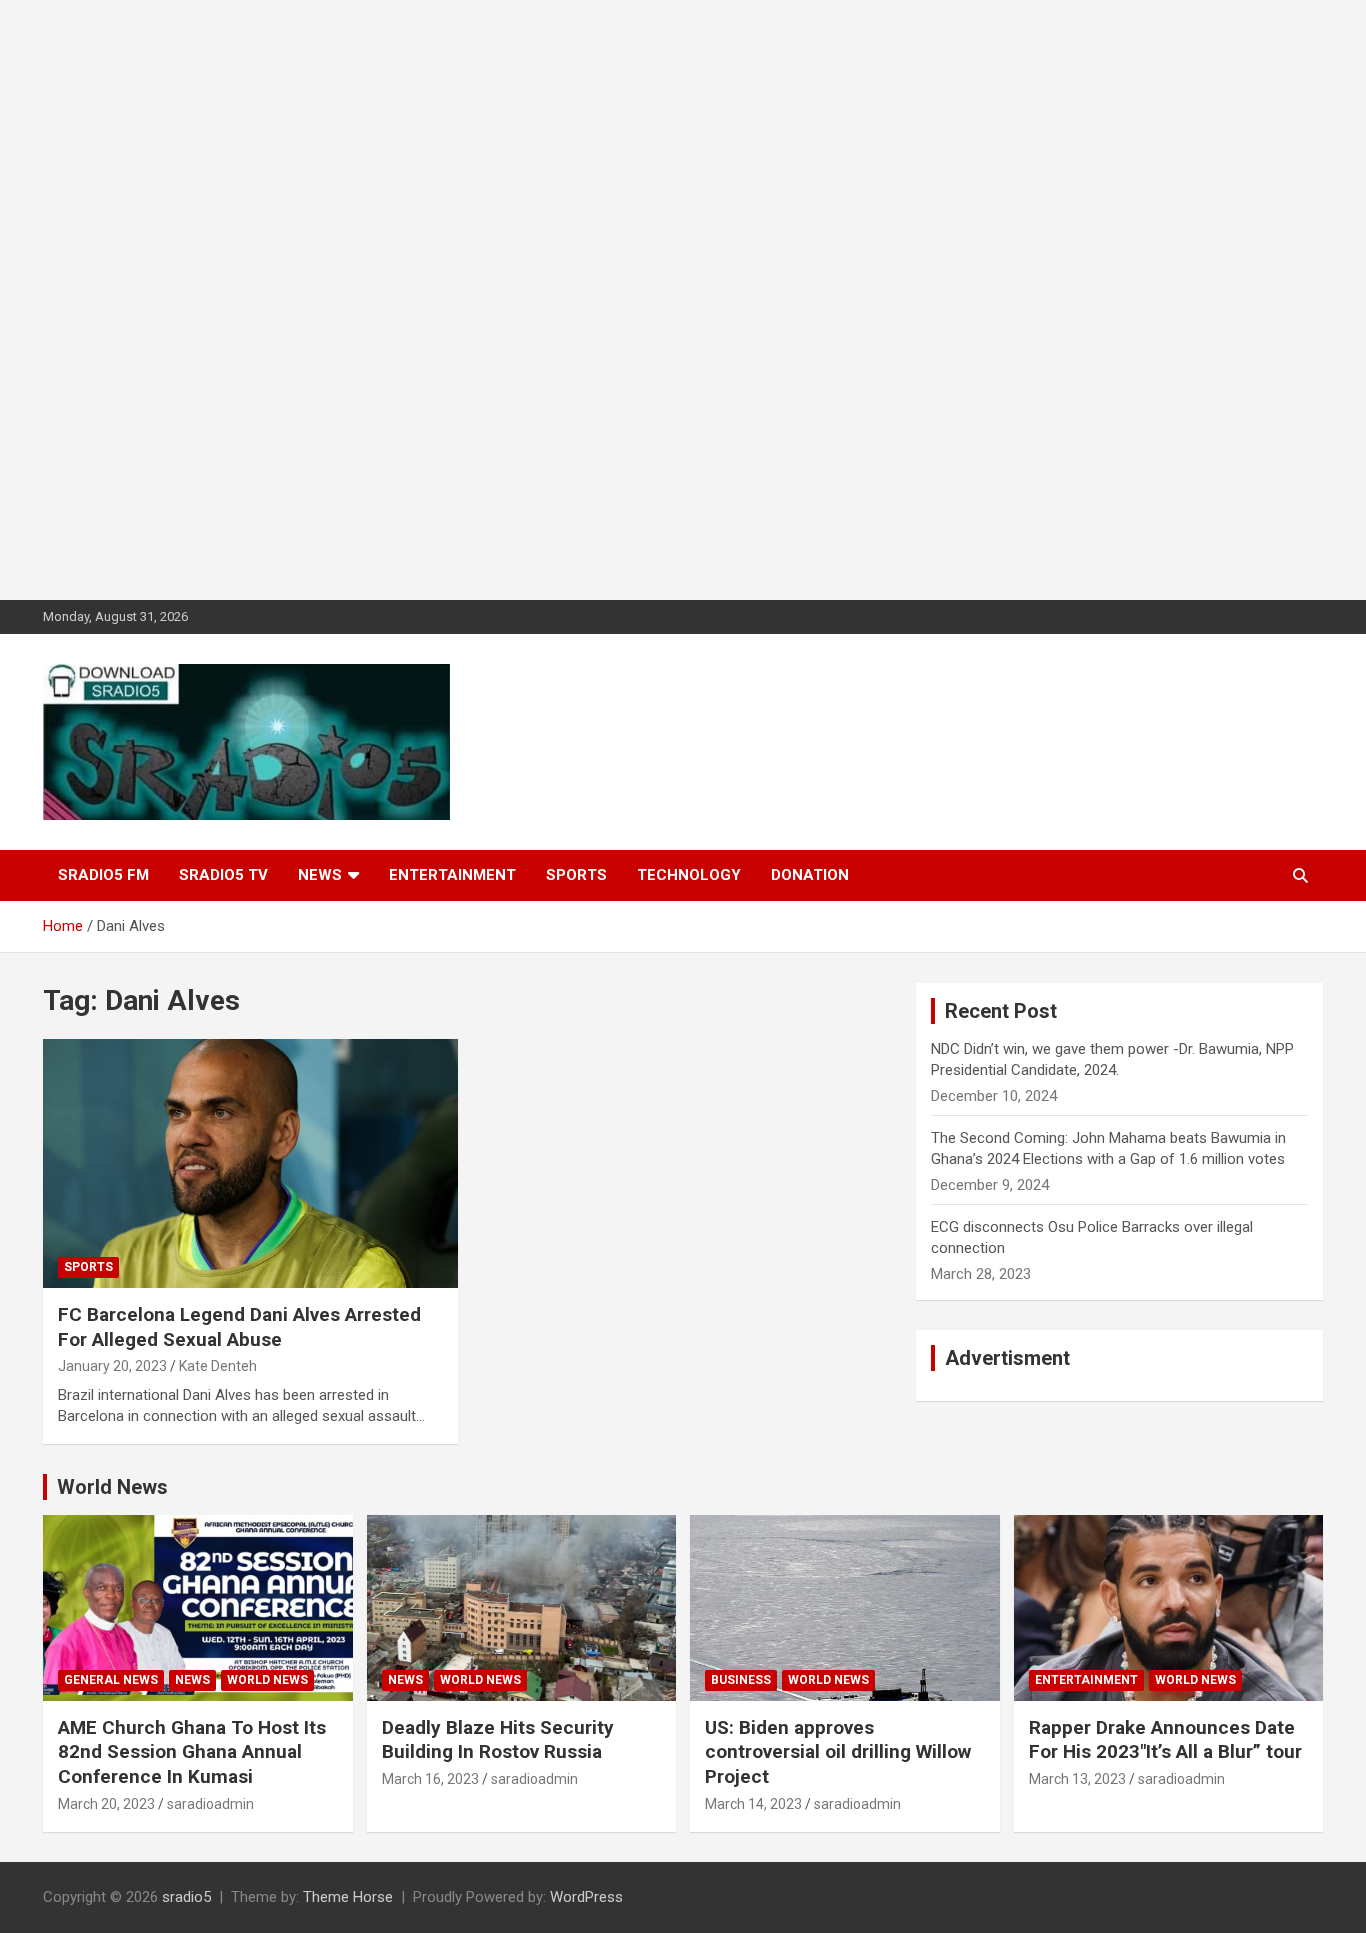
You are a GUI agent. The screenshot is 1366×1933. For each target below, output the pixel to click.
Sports (576, 875)
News (320, 875)
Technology (689, 875)
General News (111, 1680)
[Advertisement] (600, 300)
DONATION (810, 875)
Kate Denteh (218, 1366)
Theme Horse (348, 1897)
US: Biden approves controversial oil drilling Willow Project (838, 1752)
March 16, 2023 (430, 1779)
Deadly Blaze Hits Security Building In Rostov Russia (498, 1740)
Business (741, 1680)
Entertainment (452, 875)
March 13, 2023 (1077, 1779)
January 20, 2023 (112, 1366)
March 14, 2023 (753, 1804)
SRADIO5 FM (103, 875)
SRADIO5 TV (223, 875)
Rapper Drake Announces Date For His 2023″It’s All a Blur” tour (1165, 1740)
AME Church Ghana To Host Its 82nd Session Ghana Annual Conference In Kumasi (192, 1752)
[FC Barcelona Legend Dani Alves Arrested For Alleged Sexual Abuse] (250, 1164)
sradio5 (186, 1897)
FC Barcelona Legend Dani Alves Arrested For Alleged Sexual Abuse (239, 1327)
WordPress (586, 1897)
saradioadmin (210, 1804)
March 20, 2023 (106, 1804)
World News (112, 1487)
